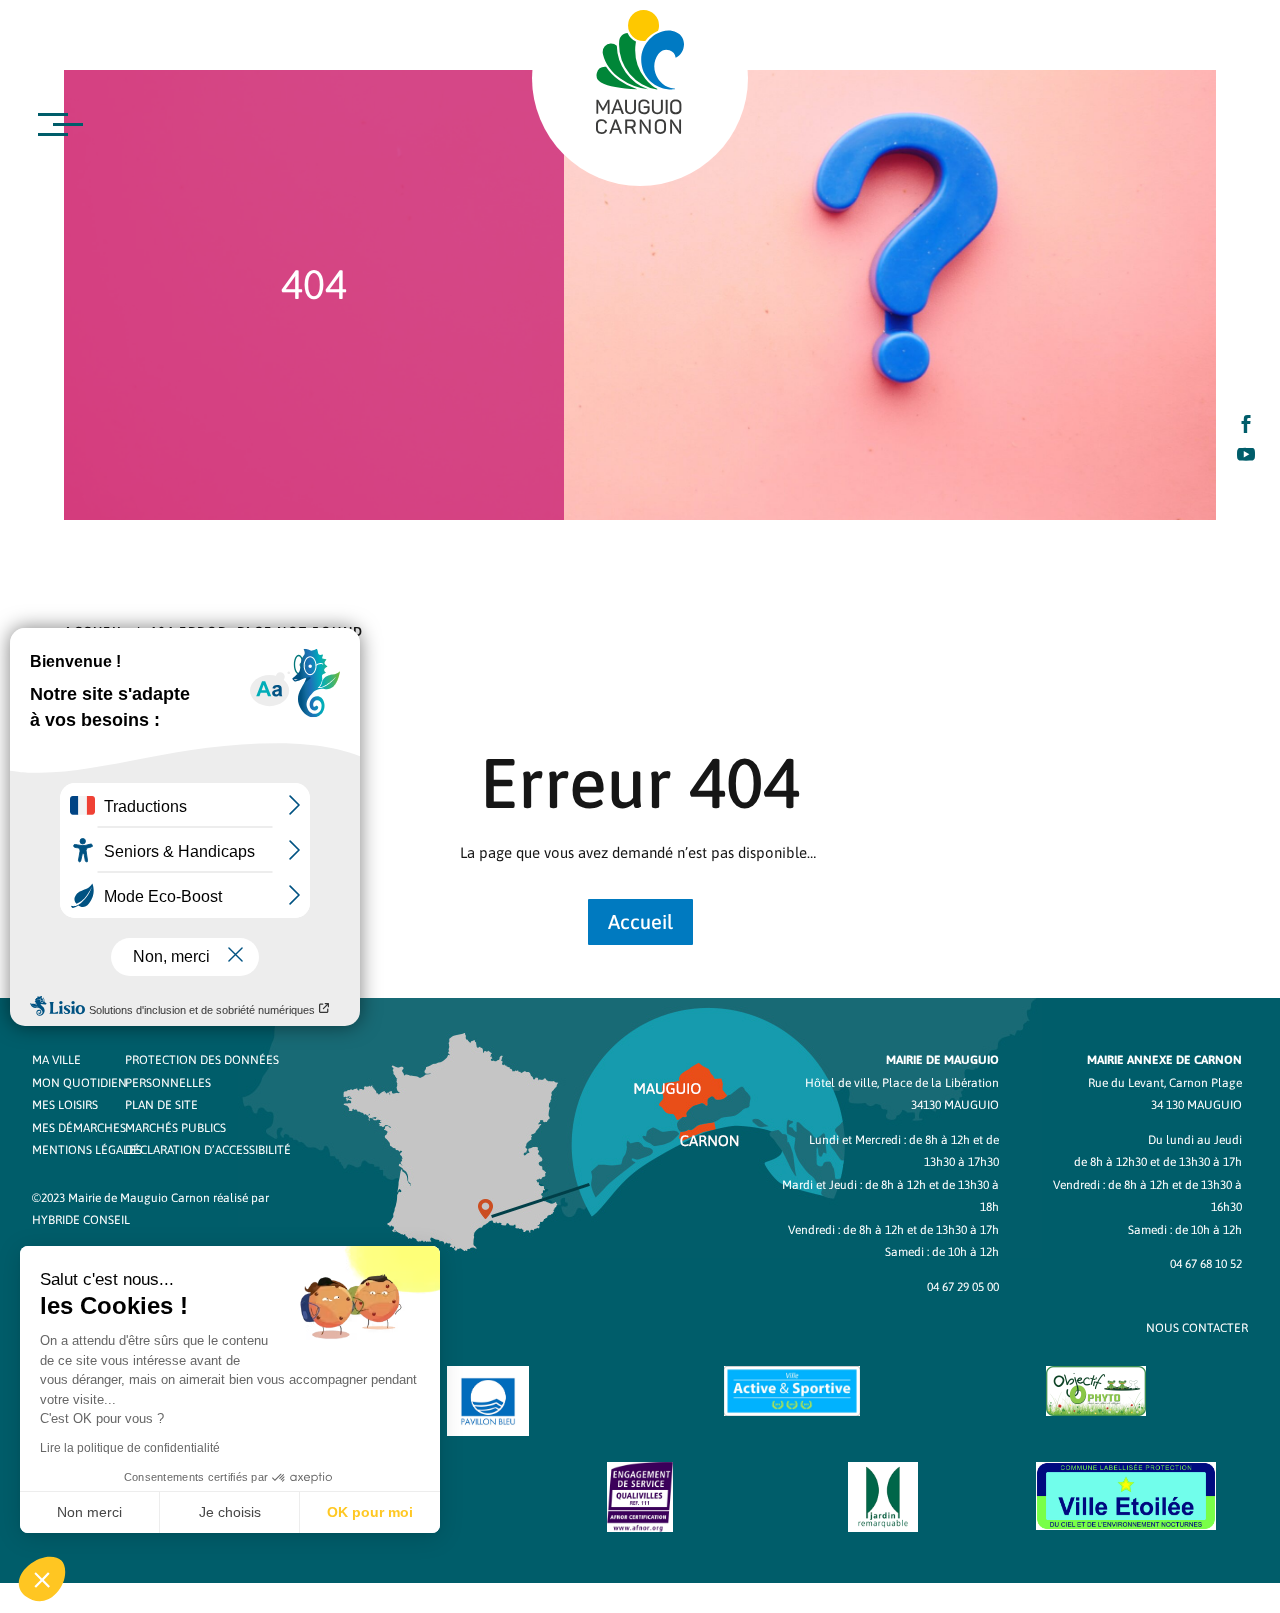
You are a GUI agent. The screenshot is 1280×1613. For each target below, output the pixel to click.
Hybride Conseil (81, 1220)
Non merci (89, 1512)
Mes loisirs (65, 1105)
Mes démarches (79, 1128)
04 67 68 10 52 (1206, 1264)
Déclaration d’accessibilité (208, 1150)
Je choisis (230, 1512)
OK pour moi (370, 1512)
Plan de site (161, 1105)
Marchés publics (175, 1128)
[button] (42, 1579)
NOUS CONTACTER (1197, 1328)
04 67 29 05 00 (963, 1287)
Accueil (640, 921)
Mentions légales (87, 1150)
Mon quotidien (79, 1083)
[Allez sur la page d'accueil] (640, 72)
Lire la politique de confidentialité (130, 1448)
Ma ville (56, 1060)
